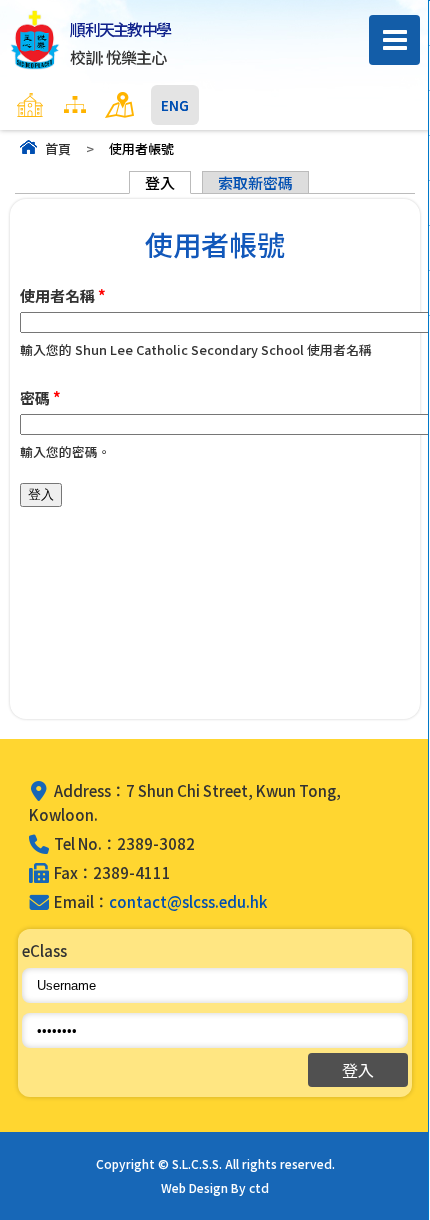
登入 (168, 182)
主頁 (69, 105)
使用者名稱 (63, 295)
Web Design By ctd (215, 1187)
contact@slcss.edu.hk (188, 901)
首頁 (58, 148)
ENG (175, 105)
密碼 (40, 397)
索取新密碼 (255, 182)
